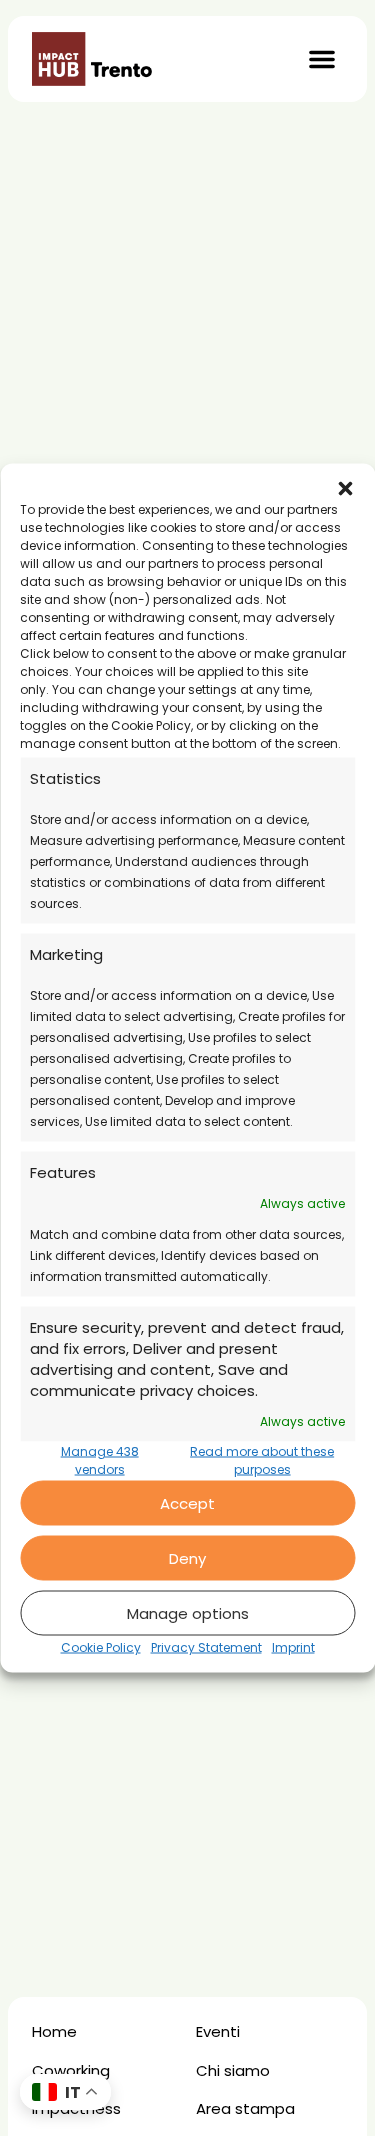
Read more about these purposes (262, 1460)
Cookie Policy (101, 1647)
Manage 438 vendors (100, 1460)
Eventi (218, 2031)
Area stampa (245, 2108)
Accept (187, 1502)
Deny (187, 1557)
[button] (345, 489)
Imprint (293, 1647)
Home (54, 2031)
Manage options (188, 1612)
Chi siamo (233, 2070)
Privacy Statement (206, 1647)
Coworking (71, 2070)
